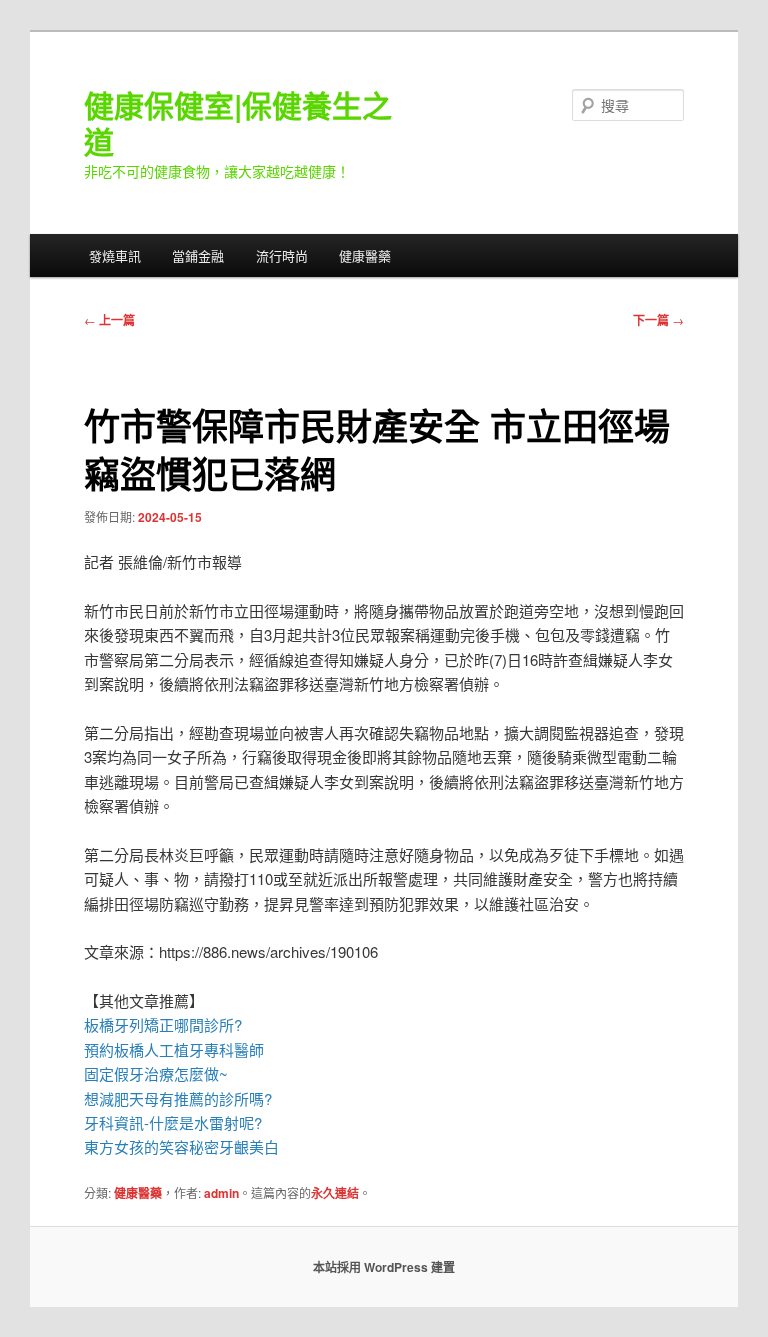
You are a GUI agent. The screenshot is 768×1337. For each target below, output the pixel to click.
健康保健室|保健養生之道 (238, 122)
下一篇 (658, 320)
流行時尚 (282, 255)
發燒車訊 (115, 255)
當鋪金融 (198, 255)
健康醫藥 (365, 255)
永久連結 (335, 1193)
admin (221, 1193)
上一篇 (109, 320)
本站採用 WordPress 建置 (384, 1267)
